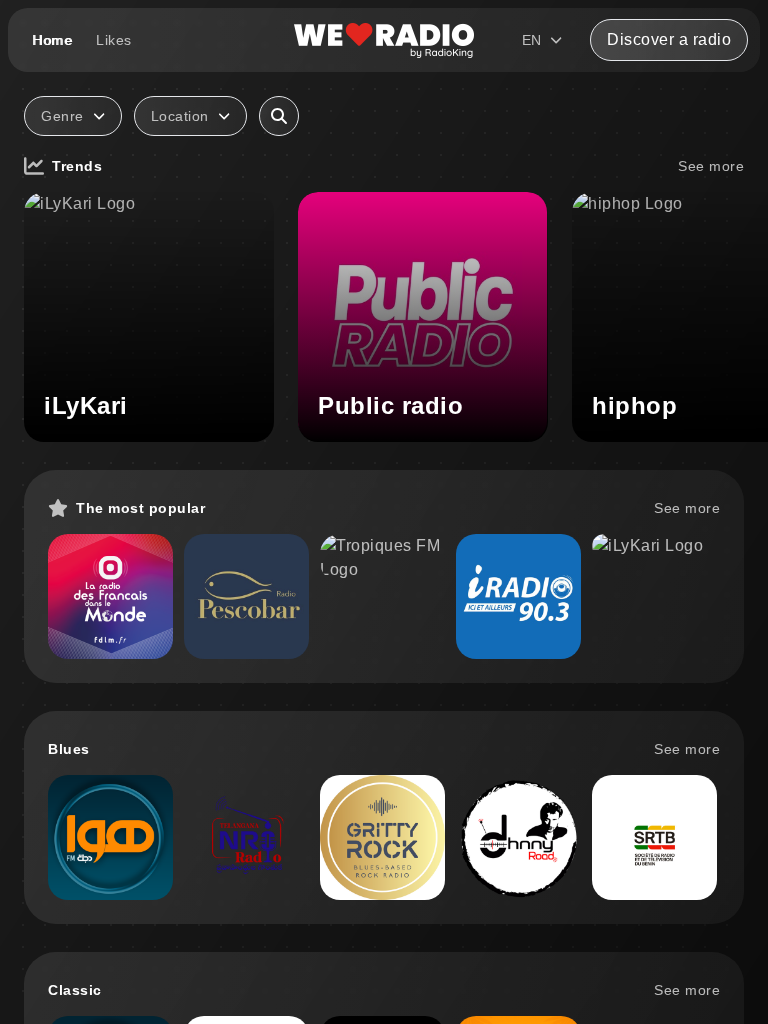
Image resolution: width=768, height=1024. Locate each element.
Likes (114, 40)
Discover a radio (669, 39)
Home (52, 40)
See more (711, 166)
